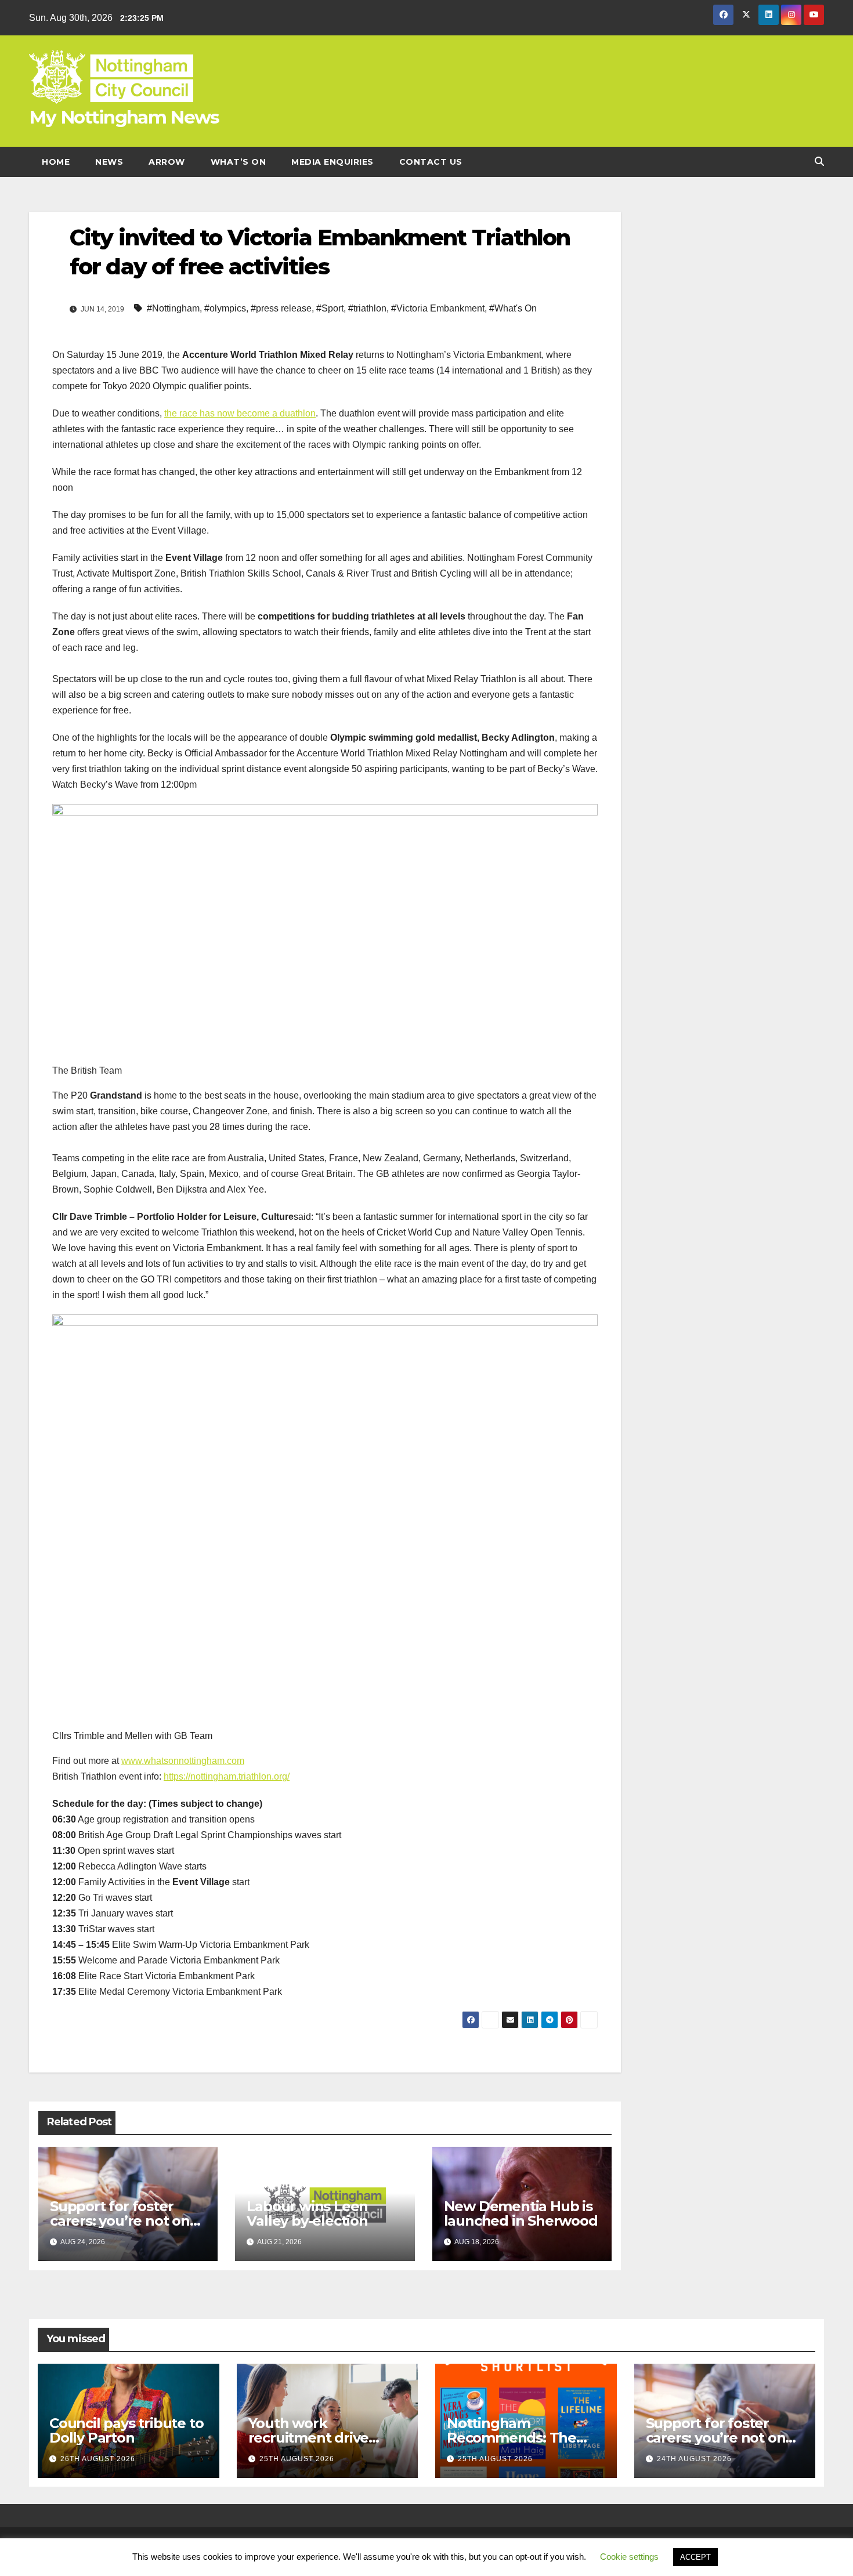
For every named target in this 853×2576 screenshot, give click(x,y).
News (109, 162)
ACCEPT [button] (695, 2557)
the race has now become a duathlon (240, 413)
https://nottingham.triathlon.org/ (227, 1776)
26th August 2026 (98, 2459)
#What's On (513, 308)
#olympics (225, 308)
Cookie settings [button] (629, 2557)
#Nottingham (173, 308)
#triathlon (367, 308)
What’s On (238, 162)
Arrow (167, 162)
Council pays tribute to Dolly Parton (126, 2430)
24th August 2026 (694, 2459)
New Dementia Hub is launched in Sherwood (521, 2213)
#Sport (330, 308)
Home (56, 162)
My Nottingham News (124, 117)
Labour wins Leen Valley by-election (307, 2213)
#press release (281, 308)
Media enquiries (332, 162)
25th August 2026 (297, 2459)
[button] (819, 162)
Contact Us (431, 162)
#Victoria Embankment (438, 308)
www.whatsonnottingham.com (183, 1761)
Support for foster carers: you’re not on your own (120, 2221)
